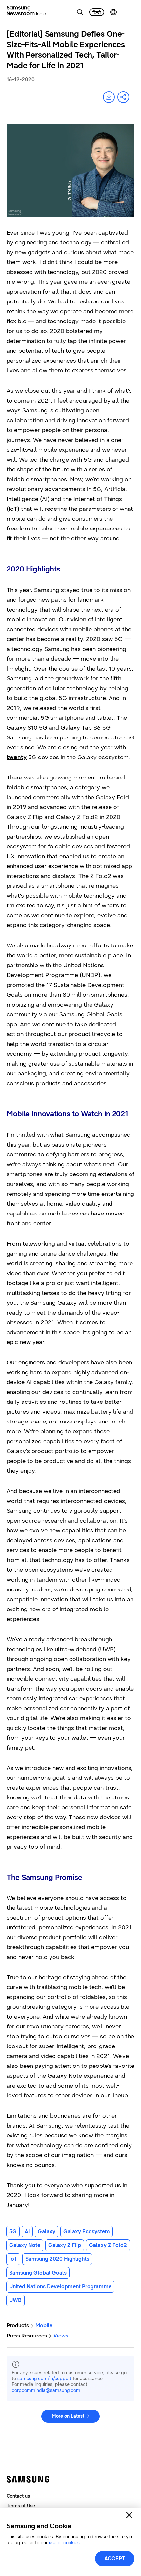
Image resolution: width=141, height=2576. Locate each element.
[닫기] (129, 2515)
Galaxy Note (25, 2245)
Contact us (18, 2496)
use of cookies (64, 2543)
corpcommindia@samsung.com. (47, 2390)
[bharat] (97, 12)
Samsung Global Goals (38, 2273)
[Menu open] (129, 12)
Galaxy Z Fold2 (108, 2245)
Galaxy (47, 2231)
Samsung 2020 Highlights (57, 2259)
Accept (115, 2558)
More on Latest (68, 2416)
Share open (123, 97)
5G (13, 2231)
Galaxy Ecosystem (87, 2231)
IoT (13, 2259)
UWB (15, 2300)
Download (109, 97)
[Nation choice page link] (113, 12)
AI (27, 2231)
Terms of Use (21, 2506)
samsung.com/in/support (44, 2379)
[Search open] (80, 12)
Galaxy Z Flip (65, 2245)
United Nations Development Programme (60, 2286)
